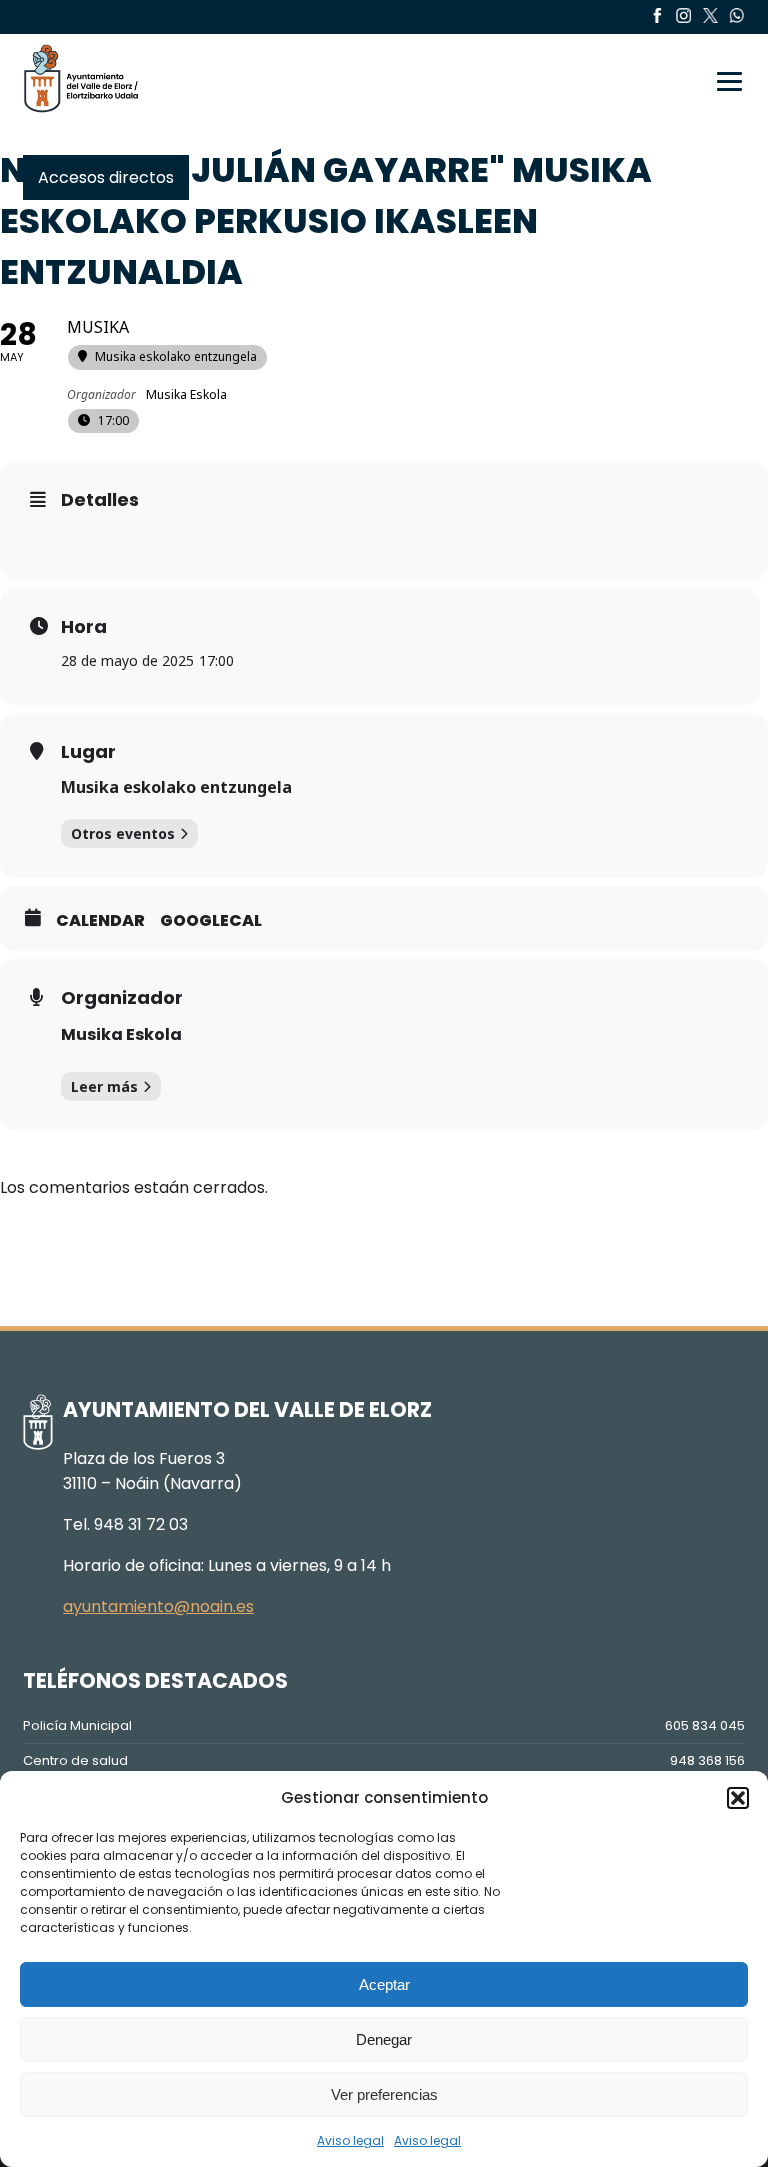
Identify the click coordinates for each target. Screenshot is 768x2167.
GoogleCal (211, 921)
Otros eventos (123, 833)
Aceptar (384, 1984)
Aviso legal (350, 2140)
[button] (738, 1798)
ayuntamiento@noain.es (158, 1606)
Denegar (384, 2039)
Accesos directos (106, 177)
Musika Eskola (121, 1034)
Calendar (100, 921)
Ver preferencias (384, 2094)
